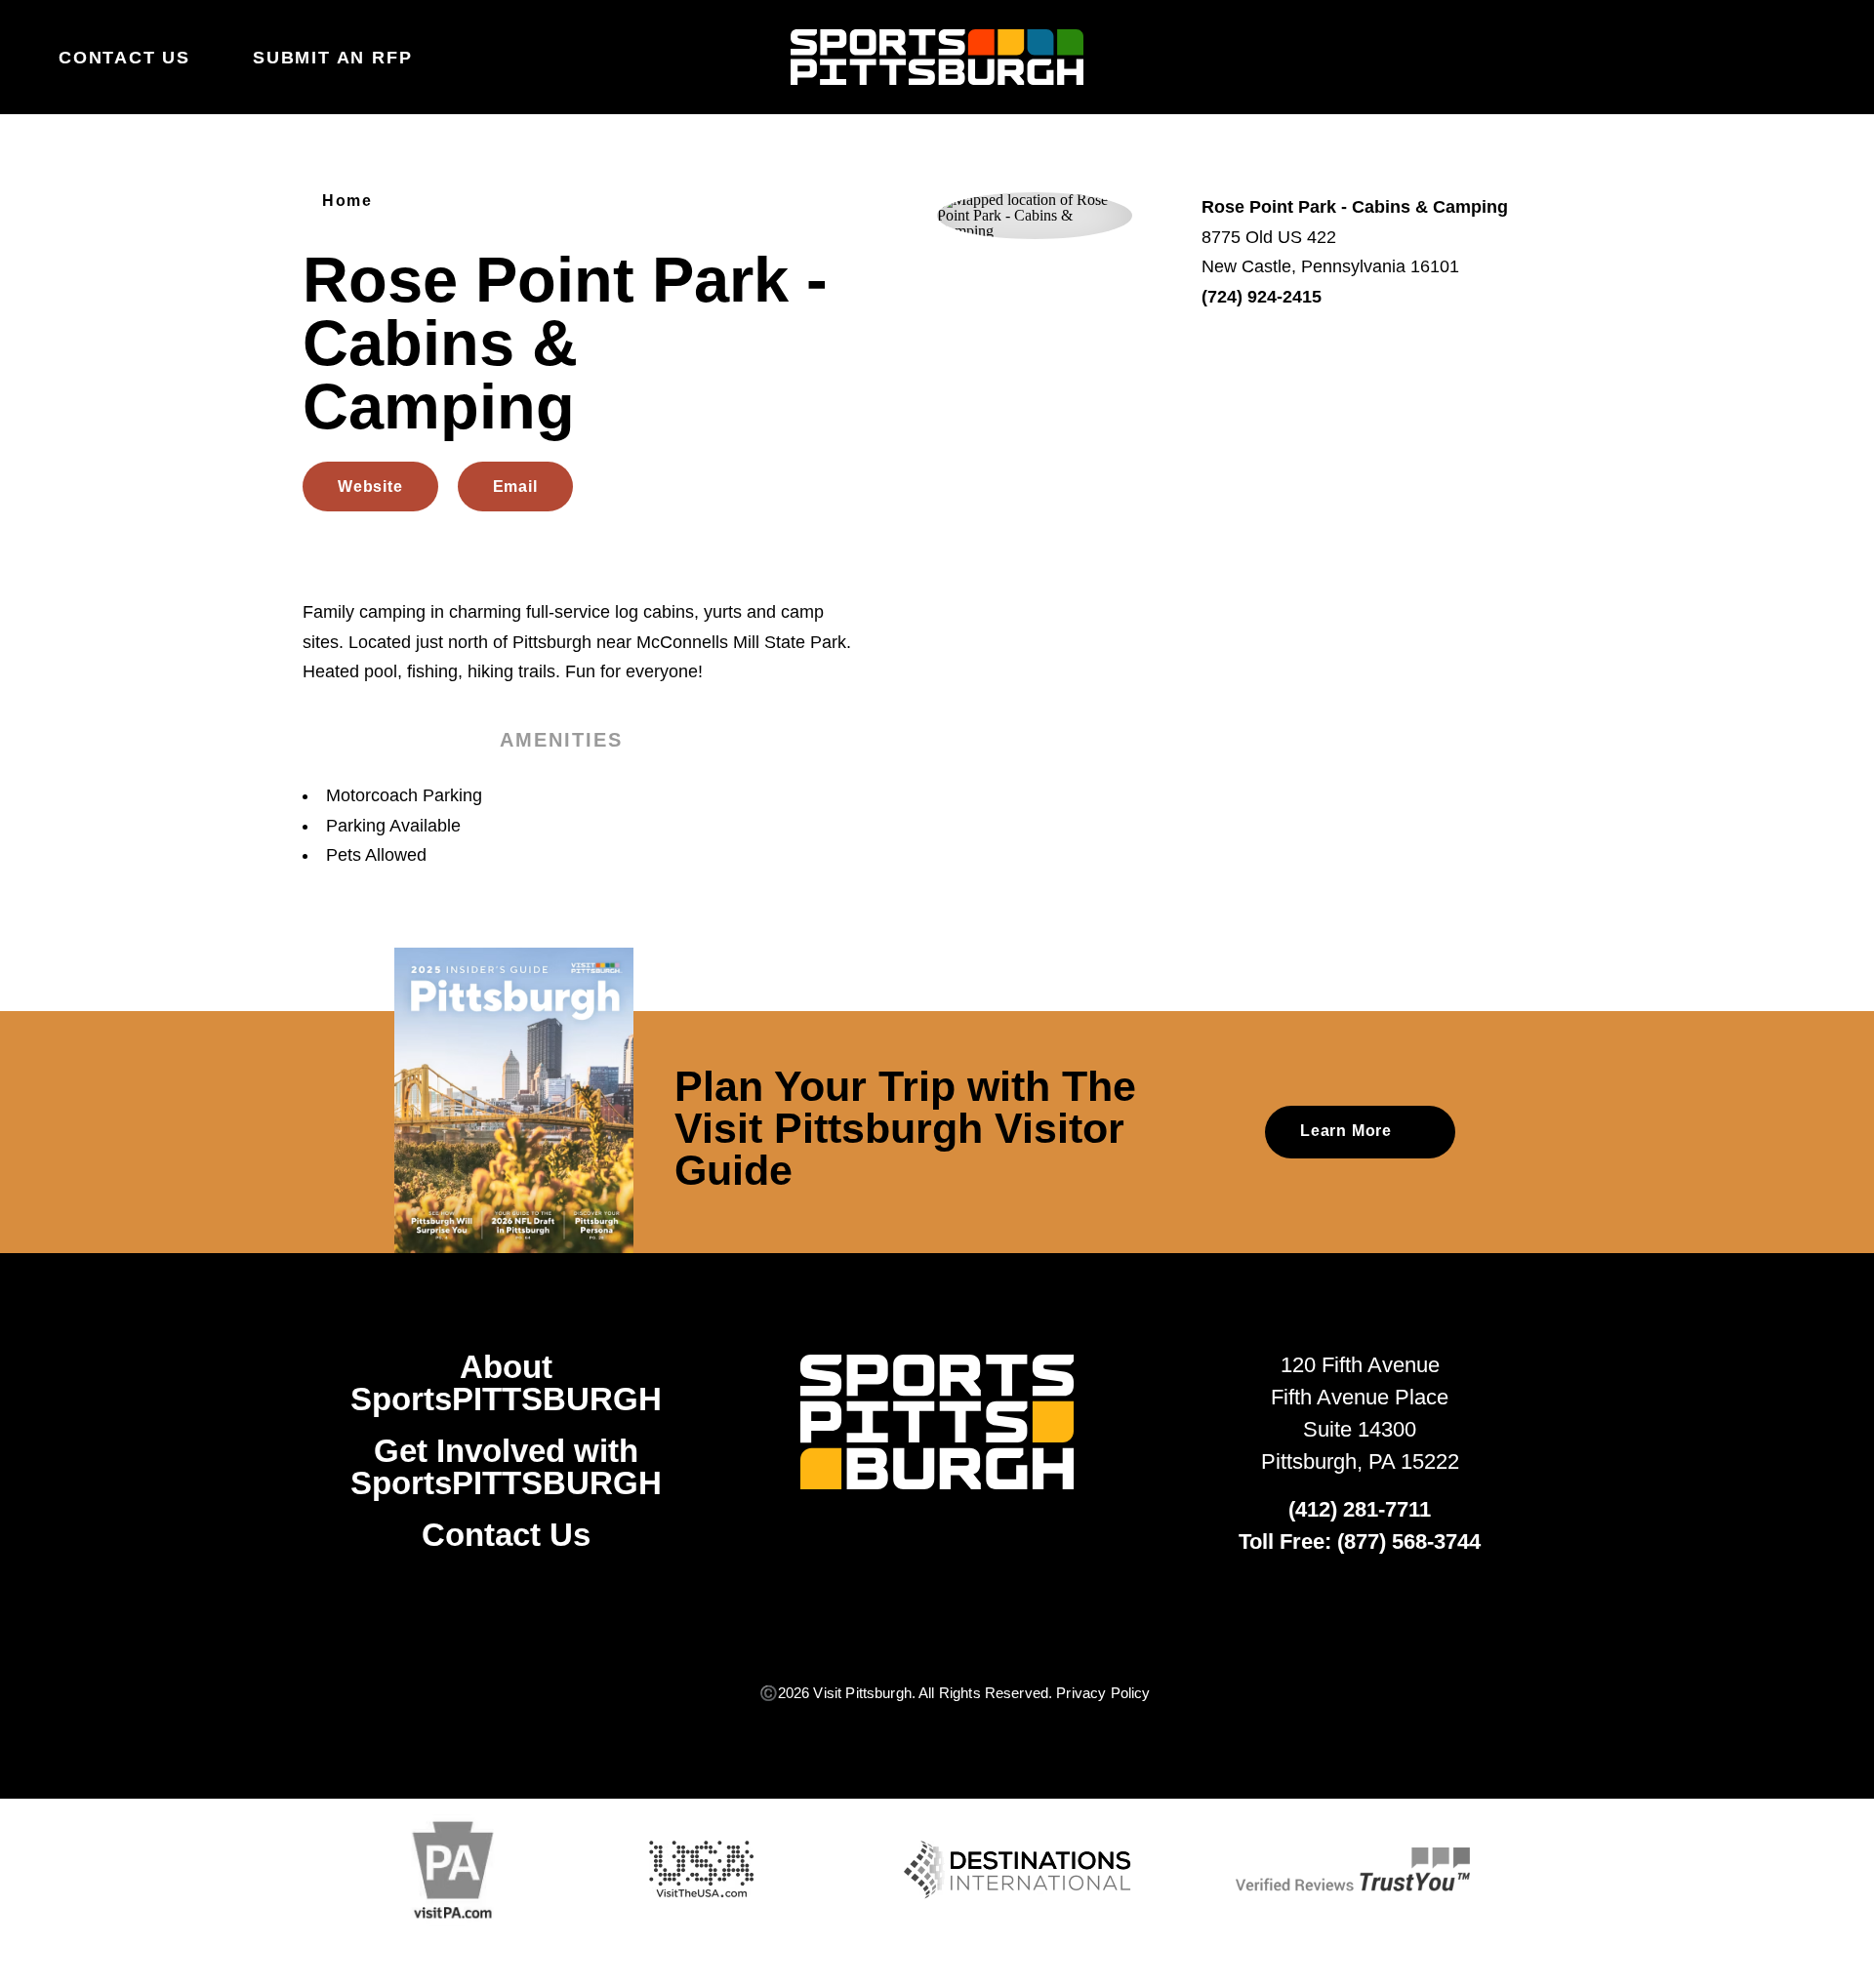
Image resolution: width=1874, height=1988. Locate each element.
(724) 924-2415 (1262, 297)
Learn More (1346, 1131)
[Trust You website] (1353, 1869)
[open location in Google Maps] (1035, 214)
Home (347, 201)
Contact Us (124, 58)
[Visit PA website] (453, 1870)
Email (515, 487)
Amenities (561, 740)
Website (370, 487)
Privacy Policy (1103, 1693)
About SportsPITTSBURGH (506, 1383)
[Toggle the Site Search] (1764, 57)
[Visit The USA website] (701, 1869)
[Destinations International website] (1017, 1870)
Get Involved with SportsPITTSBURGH (506, 1467)
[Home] (937, 58)
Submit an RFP (332, 58)
